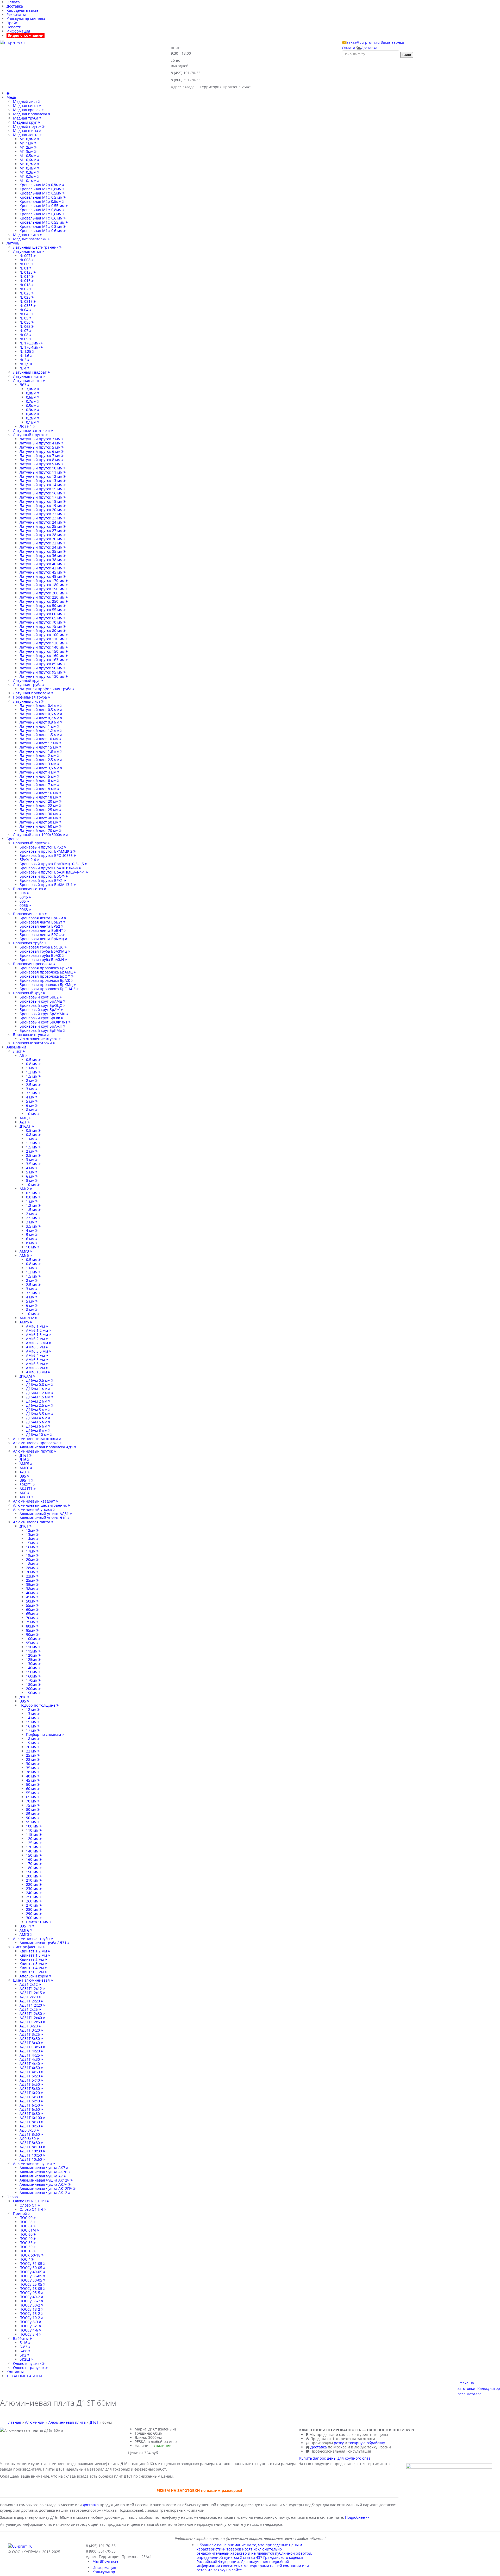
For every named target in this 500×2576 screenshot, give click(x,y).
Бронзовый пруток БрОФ (43, 876)
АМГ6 (25, 1468)
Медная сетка (26, 106)
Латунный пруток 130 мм (43, 676)
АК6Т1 (26, 1497)
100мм (32, 1639)
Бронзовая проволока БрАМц (47, 972)
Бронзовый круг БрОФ (40, 1018)
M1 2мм (27, 147)
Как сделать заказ (23, 10)
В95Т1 (25, 1480)
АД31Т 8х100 (31, 2147)
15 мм (32, 1722)
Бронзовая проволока (33, 964)
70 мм (32, 1801)
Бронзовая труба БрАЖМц (44, 951)
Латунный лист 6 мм (38, 780)
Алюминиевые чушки (33, 2163)
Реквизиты (16, 14)
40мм (31, 1593)
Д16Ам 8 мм (37, 1430)
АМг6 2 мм (36, 1339)
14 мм (32, 1718)
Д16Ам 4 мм (37, 1418)
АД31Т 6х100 (31, 2118)
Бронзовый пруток (30, 843)
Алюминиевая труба (32, 1939)
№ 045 (26, 314)
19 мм (32, 1743)
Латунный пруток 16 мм (42, 493)
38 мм (32, 1772)
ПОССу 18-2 (30, 2309)
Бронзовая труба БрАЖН (42, 960)
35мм (31, 1584)
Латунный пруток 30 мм (42, 539)
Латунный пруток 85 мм (42, 664)
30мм (31, 1572)
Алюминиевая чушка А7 (42, 2176)
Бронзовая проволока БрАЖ (45, 980)
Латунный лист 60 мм (39, 826)
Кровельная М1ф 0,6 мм (42, 218)
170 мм (33, 1864)
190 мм (33, 1872)
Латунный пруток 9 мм (40, 464)
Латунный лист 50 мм (39, 822)
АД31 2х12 (29, 1984)
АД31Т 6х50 (30, 2105)
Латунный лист (27, 701)
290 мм (33, 1914)
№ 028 (26, 297)
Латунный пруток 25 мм (42, 526)
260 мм (33, 1901)
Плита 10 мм (38, 1922)
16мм (31, 1547)
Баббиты (21, 2338)
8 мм (31, 1110)
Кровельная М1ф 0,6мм (41, 214)
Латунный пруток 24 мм (42, 522)
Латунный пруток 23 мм (42, 518)
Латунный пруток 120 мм (43, 643)
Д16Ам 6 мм (37, 1426)
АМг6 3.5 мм (37, 1351)
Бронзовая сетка (29, 889)
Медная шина (26, 131)
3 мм (31, 1089)
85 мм (32, 1814)
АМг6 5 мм (36, 1359)
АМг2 (25, 1189)
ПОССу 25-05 (31, 2284)
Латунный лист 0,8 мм (40, 722)
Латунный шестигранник (36, 247)
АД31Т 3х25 (30, 2034)
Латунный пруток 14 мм (42, 485)
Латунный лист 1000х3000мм (40, 835)
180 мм (33, 1868)
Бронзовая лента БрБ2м (42, 918)
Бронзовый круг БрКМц (41, 1030)
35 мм (32, 1768)
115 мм (33, 1834)
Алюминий (16, 1047)
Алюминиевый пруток (33, 1451)
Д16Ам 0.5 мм (39, 1380)
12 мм (32, 1709)
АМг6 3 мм (36, 1347)
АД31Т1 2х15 (31, 1993)
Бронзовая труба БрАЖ (41, 955)
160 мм (33, 1859)
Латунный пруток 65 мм (42, 618)
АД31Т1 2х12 (31, 1988)
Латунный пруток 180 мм (43, 585)
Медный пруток (28, 126)
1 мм (31, 1068)
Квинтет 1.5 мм (34, 1955)
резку (339, 2443)
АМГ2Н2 (27, 1318)
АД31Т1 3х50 (31, 2047)
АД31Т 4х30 (30, 2059)
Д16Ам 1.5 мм (39, 1397)
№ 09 (24, 339)
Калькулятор (104, 2572)
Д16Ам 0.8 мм (39, 1384)
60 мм (32, 1789)
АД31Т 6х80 (30, 2113)
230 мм (33, 1889)
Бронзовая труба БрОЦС (42, 947)
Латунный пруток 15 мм (42, 489)
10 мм (32, 1114)
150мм (32, 1672)
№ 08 (24, 335)
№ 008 (26, 260)
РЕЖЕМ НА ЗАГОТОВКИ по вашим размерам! (199, 2490)
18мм (31, 1564)
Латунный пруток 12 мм (42, 476)
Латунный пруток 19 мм (42, 505)
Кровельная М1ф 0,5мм (41, 193)
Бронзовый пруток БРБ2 (42, 847)
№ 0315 (27, 301)
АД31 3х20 (29, 2026)
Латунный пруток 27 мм (42, 530)
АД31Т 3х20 (30, 2030)
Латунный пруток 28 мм (42, 535)
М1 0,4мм (28, 168)
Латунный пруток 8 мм (40, 460)
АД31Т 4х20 (30, 2051)
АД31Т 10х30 (31, 2151)
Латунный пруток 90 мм (42, 668)
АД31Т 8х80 (30, 2143)
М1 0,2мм (28, 176)
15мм (31, 1543)
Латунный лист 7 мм (38, 785)
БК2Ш (25, 2359)
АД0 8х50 (28, 2130)
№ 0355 (27, 306)
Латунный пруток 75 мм (42, 626)
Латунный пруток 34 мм (42, 547)
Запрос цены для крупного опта (342, 2458)
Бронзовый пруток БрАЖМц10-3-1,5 (52, 864)
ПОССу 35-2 (30, 2301)
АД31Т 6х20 (30, 2093)
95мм (31, 1643)
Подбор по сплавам (44, 1734)
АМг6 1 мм (36, 1326)
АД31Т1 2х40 (31, 2018)
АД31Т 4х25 (30, 2055)
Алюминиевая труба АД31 (43, 1943)
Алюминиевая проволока (36, 1443)
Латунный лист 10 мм (39, 739)
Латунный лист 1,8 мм (40, 751)
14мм (31, 1539)
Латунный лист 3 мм (38, 764)
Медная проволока (31, 114)
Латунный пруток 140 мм (43, 647)
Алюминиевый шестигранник (40, 1505)
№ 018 (26, 285)
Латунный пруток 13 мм (42, 480)
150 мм (33, 1855)
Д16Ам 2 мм (37, 1401)
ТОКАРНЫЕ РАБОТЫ (24, 2376)
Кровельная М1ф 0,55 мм (43, 206)
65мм (31, 1614)
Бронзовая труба (29, 943)
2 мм (31, 1080)
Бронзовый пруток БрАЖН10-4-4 (49, 868)
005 (23, 901)
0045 (24, 897)
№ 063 (26, 326)
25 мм (32, 1755)
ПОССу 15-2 (30, 2313)
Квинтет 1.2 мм (34, 1951)
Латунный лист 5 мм (38, 776)
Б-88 (24, 2351)
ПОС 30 (27, 2247)
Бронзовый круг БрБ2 (40, 997)
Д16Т (24, 1455)
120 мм (33, 1839)
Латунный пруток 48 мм (42, 576)
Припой (21, 2213)
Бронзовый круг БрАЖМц (43, 1014)
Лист (18, 1051)
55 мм (32, 1793)
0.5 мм (32, 1060)
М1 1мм (27, 143)
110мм (32, 1647)
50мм (31, 1601)
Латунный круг (27, 680)
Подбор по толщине (38, 1705)
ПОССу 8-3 (29, 2322)
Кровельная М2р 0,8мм (41, 185)
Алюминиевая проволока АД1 (47, 1447)
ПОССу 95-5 (30, 2293)
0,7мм (32, 401)
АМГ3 (25, 1934)
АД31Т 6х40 (30, 2101)
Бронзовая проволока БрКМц (47, 985)
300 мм (33, 1918)
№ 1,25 (26, 351)
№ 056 (26, 322)
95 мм (32, 1822)
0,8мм (32, 393)
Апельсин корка (34, 1976)
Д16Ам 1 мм (37, 1389)
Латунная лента (28, 381)
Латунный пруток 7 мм (40, 455)
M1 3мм (27, 151)
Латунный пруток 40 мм (42, 564)
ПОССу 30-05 (31, 2280)
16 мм (32, 1726)
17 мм (32, 1730)
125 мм (33, 1843)
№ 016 (26, 281)
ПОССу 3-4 (29, 2334)
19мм (31, 1555)
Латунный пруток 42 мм (42, 568)
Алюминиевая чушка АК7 (43, 2168)
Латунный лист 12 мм (39, 743)
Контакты (15, 2372)
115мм (32, 1651)
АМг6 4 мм (36, 1355)
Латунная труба (28, 685)
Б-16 (24, 2343)
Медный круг (25, 122)
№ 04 (24, 310)
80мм (31, 1626)
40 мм (32, 1776)
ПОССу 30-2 (30, 2305)
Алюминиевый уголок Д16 (43, 1518)
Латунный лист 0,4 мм (40, 705)
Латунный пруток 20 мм (42, 510)
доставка (91, 2505)
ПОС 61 (27, 2226)
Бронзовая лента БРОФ (41, 935)
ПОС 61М (28, 2230)
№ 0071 (27, 256)
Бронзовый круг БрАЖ (40, 1010)
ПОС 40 (27, 2238)
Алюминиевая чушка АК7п (44, 2172)
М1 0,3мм (28, 172)
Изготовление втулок (39, 1039)
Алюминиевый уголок (33, 1509)
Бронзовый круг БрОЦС (41, 1005)
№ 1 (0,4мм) (30, 347)
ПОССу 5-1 (29, 2326)
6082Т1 (26, 1484)
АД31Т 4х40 (30, 2063)
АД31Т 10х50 (31, 2155)
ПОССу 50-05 (31, 2268)
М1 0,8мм (28, 139)
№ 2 (23, 360)
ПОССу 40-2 (30, 2297)
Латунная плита (28, 376)
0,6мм (32, 397)
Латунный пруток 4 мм (40, 443)
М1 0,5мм (28, 156)
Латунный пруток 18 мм (42, 501)
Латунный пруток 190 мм (43, 589)
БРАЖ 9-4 (28, 860)
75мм (31, 1622)
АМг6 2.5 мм (37, 1343)
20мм (31, 1559)
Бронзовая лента (29, 914)
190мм (32, 1693)
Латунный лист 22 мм (39, 805)
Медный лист (26, 101)
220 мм (33, 1884)
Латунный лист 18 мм (39, 797)
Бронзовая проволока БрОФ (45, 976)
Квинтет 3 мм (32, 1964)
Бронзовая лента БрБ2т (41, 922)
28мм (31, 1568)
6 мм (31, 1105)
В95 (23, 1476)
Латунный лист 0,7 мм (40, 718)
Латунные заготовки (32, 431)
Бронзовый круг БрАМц (41, 1001)
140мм (32, 1668)
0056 (24, 905)
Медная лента (26, 135)
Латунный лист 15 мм (39, 747)
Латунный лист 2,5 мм (40, 760)
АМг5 (25, 1255)
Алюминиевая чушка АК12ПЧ (46, 2188)
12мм (31, 1530)
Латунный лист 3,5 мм (40, 768)
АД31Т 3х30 (30, 2038)
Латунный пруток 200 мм (43, 593)
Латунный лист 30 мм (39, 814)
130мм (32, 1664)
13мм (31, 1534)
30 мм (32, 1764)
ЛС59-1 (26, 426)
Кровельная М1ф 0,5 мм (42, 197)
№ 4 (23, 368)
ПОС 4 (26, 2259)
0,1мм (32, 422)
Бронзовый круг (28, 993)
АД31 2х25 (29, 2009)
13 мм (32, 1714)
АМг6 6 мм (36, 1364)
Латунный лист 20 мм (39, 801)
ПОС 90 (27, 2218)
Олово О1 (29, 2205)
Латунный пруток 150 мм (43, 651)
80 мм (32, 1809)
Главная (14, 2422)
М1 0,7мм (28, 164)
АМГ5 (25, 1464)
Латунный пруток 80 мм (42, 630)
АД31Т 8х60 (30, 2134)
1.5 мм (32, 1076)
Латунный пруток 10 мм (42, 468)
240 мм (33, 1893)
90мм (31, 1634)
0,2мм (32, 418)
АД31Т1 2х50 (31, 2022)
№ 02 (24, 289)
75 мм (32, 1805)
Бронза (13, 839)
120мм (32, 1655)
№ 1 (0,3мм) (30, 343)
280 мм (33, 1909)
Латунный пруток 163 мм (43, 660)
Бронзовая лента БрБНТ (42, 930)
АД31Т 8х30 (30, 2122)
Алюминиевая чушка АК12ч (45, 2180)
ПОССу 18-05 (31, 2288)
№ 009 (26, 264)
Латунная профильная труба (46, 689)
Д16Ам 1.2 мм (39, 1393)
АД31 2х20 (29, 1997)
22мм (31, 1576)
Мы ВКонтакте (105, 2561)
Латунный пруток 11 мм (42, 472)
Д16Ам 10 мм (38, 1434)
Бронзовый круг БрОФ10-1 (44, 1022)
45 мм (32, 1780)
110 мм (33, 1830)
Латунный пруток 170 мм (43, 580)
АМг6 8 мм (36, 1368)
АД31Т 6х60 (30, 2109)
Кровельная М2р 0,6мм (41, 201)
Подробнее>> (357, 2517)
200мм (32, 1689)
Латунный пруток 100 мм (43, 635)
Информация (18, 31)
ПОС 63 (27, 2222)
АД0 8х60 (28, 2138)
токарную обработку (367, 2443)
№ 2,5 (25, 364)
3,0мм (32, 389)
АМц (24, 1118)
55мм (31, 1605)
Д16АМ (26, 1376)
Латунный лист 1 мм (38, 726)
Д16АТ (26, 1126)
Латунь (13, 243)
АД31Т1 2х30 (31, 2013)
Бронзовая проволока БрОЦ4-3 (48, 989)
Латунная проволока (32, 693)
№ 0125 (27, 272)
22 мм (32, 1751)
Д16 (23, 1459)
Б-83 (24, 2347)
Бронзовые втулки (30, 1035)
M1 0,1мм (28, 181)
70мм (31, 1618)
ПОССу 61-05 (31, 2263)
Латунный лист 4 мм (38, 772)
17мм (31, 1551)
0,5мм (32, 406)
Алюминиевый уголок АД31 (45, 1514)
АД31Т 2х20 (30, 2001)
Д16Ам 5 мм (37, 1422)
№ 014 (26, 276)
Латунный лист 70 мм (39, 830)
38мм (31, 1589)
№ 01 (24, 268)
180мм (32, 1684)
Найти (407, 55)
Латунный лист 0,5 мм (40, 710)
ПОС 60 (27, 2234)
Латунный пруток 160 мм (43, 655)
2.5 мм (32, 1085)
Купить (306, 2458)
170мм (32, 1680)
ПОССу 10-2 (30, 2318)
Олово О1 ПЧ (32, 2209)
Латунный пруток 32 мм (42, 543)
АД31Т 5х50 (30, 2084)
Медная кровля (27, 110)
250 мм (33, 1897)
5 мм (31, 1101)
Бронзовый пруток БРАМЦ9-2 (46, 851)
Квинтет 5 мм (32, 1972)
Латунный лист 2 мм (38, 755)
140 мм (33, 1851)
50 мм (32, 1784)
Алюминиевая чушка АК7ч (44, 2184)
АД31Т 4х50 (30, 2068)
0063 (24, 910)
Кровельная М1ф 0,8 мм (42, 226)
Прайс (12, 23)
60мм (31, 1609)
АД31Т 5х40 (30, 2080)
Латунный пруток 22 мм (42, 514)
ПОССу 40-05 (31, 2272)
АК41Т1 (27, 1489)
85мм (31, 1630)
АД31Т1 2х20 (31, 2005)
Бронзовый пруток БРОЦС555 (47, 855)
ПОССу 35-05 (31, 2276)
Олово (12, 2197)
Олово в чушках (28, 2363)
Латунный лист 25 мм (39, 810)
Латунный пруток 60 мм (42, 614)
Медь (11, 97)
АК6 (23, 1493)
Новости (14, 27)
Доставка (15, 6)
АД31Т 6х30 (30, 2097)
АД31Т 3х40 (30, 2043)
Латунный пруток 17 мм (42, 497)
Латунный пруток (29, 435)
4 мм (31, 1097)
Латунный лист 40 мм (39, 818)
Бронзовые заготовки (33, 1043)
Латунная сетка (27, 251)
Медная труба (26, 118)
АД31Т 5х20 (30, 2076)
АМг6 (25, 1322)
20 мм (32, 1747)
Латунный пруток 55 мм (42, 610)
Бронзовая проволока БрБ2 (45, 968)
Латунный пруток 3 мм (40, 439)
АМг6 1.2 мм (37, 1330)
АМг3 (25, 1251)
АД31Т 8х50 (30, 2126)
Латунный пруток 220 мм (43, 597)
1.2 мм (32, 1072)
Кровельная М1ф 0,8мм (41, 189)
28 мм (32, 1759)
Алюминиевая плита (32, 1522)
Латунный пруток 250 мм (43, 601)
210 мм (33, 1880)
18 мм (32, 1739)
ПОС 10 (27, 2251)
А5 (22, 1055)
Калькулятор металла (26, 19)
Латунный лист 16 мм (39, 793)
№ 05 (24, 318)
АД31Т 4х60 (30, 2072)
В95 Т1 (26, 1926)
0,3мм (32, 410)
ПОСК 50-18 (30, 2255)
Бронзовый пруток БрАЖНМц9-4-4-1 (53, 872)
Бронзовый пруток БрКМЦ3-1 (47, 885)
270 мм (33, 1905)
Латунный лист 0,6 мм (40, 714)
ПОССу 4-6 (29, 2330)
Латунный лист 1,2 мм (40, 730)
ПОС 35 (27, 2243)
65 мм (32, 1797)
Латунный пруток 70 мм (42, 622)
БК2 (23, 2355)
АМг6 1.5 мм (37, 1334)
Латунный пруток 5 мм (40, 447)
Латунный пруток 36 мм (42, 555)
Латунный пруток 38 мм (42, 560)
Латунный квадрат (30, 372)
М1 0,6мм (28, 160)
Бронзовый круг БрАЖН (41, 1026)
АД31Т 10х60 (31, 2159)
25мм (31, 1580)
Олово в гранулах (29, 2368)
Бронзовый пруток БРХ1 (42, 880)
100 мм (33, 1826)
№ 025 (26, 293)
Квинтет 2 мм (32, 1959)
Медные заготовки (30, 239)
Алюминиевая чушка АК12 (44, 2193)
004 (23, 893)
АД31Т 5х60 (30, 2088)
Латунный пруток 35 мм (42, 551)
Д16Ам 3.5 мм (39, 1414)
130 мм (33, 1847)
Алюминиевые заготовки (36, 1439)
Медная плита (26, 235)
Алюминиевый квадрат (35, 1501)
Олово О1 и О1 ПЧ (30, 2201)
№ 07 (24, 331)
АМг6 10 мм (37, 1372)
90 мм (32, 1818)
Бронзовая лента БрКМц (42, 939)
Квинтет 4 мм (32, 1968)
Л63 (23, 385)
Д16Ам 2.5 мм (39, 1405)
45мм (31, 1597)
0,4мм (32, 414)
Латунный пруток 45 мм (42, 572)
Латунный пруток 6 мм (40, 451)
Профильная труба (30, 697)
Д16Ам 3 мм (37, 1409)
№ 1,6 (25, 356)
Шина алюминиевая (32, 1980)
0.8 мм (32, 1064)
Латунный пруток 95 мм (42, 672)
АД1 (24, 1122)
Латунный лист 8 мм (38, 789)
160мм (32, 1676)
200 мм (33, 1876)
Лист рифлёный (28, 1947)
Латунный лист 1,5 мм (40, 735)
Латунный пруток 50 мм (42, 605)
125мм (32, 1659)
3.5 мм (32, 1093)
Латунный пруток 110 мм (43, 639)
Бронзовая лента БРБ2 (40, 926)
